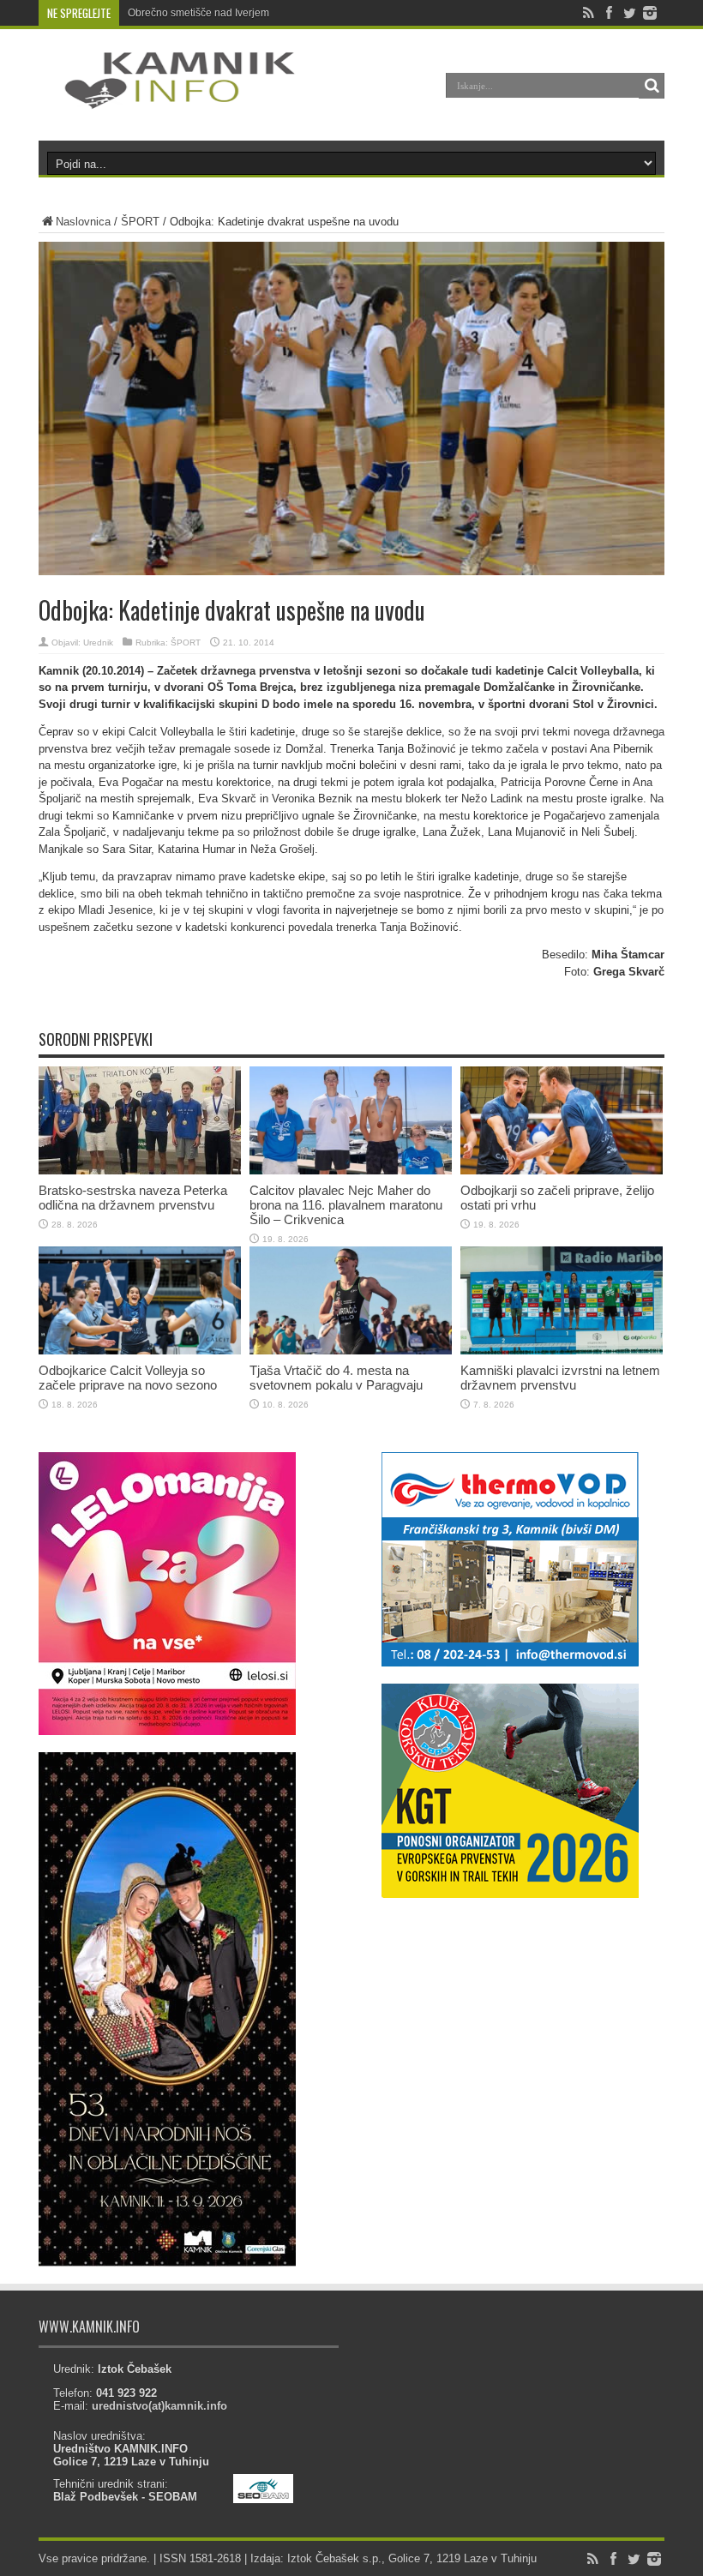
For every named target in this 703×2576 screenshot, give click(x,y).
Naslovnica (83, 222)
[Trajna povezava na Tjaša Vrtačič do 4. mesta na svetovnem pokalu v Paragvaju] (351, 1351)
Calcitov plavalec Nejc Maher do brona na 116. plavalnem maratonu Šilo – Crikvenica (346, 1205)
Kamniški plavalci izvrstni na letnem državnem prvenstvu (560, 1378)
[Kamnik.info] (167, 98)
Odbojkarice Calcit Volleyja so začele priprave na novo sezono (128, 1378)
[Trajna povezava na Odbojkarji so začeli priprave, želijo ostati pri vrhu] (562, 1171)
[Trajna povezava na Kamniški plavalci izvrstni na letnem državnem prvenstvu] (562, 1351)
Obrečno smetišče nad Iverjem (198, 13)
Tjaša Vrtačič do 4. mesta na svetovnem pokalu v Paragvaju (336, 1378)
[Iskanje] (652, 86)
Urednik (98, 642)
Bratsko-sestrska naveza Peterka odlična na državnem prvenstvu (133, 1198)
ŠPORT (140, 222)
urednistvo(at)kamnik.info (159, 2406)
